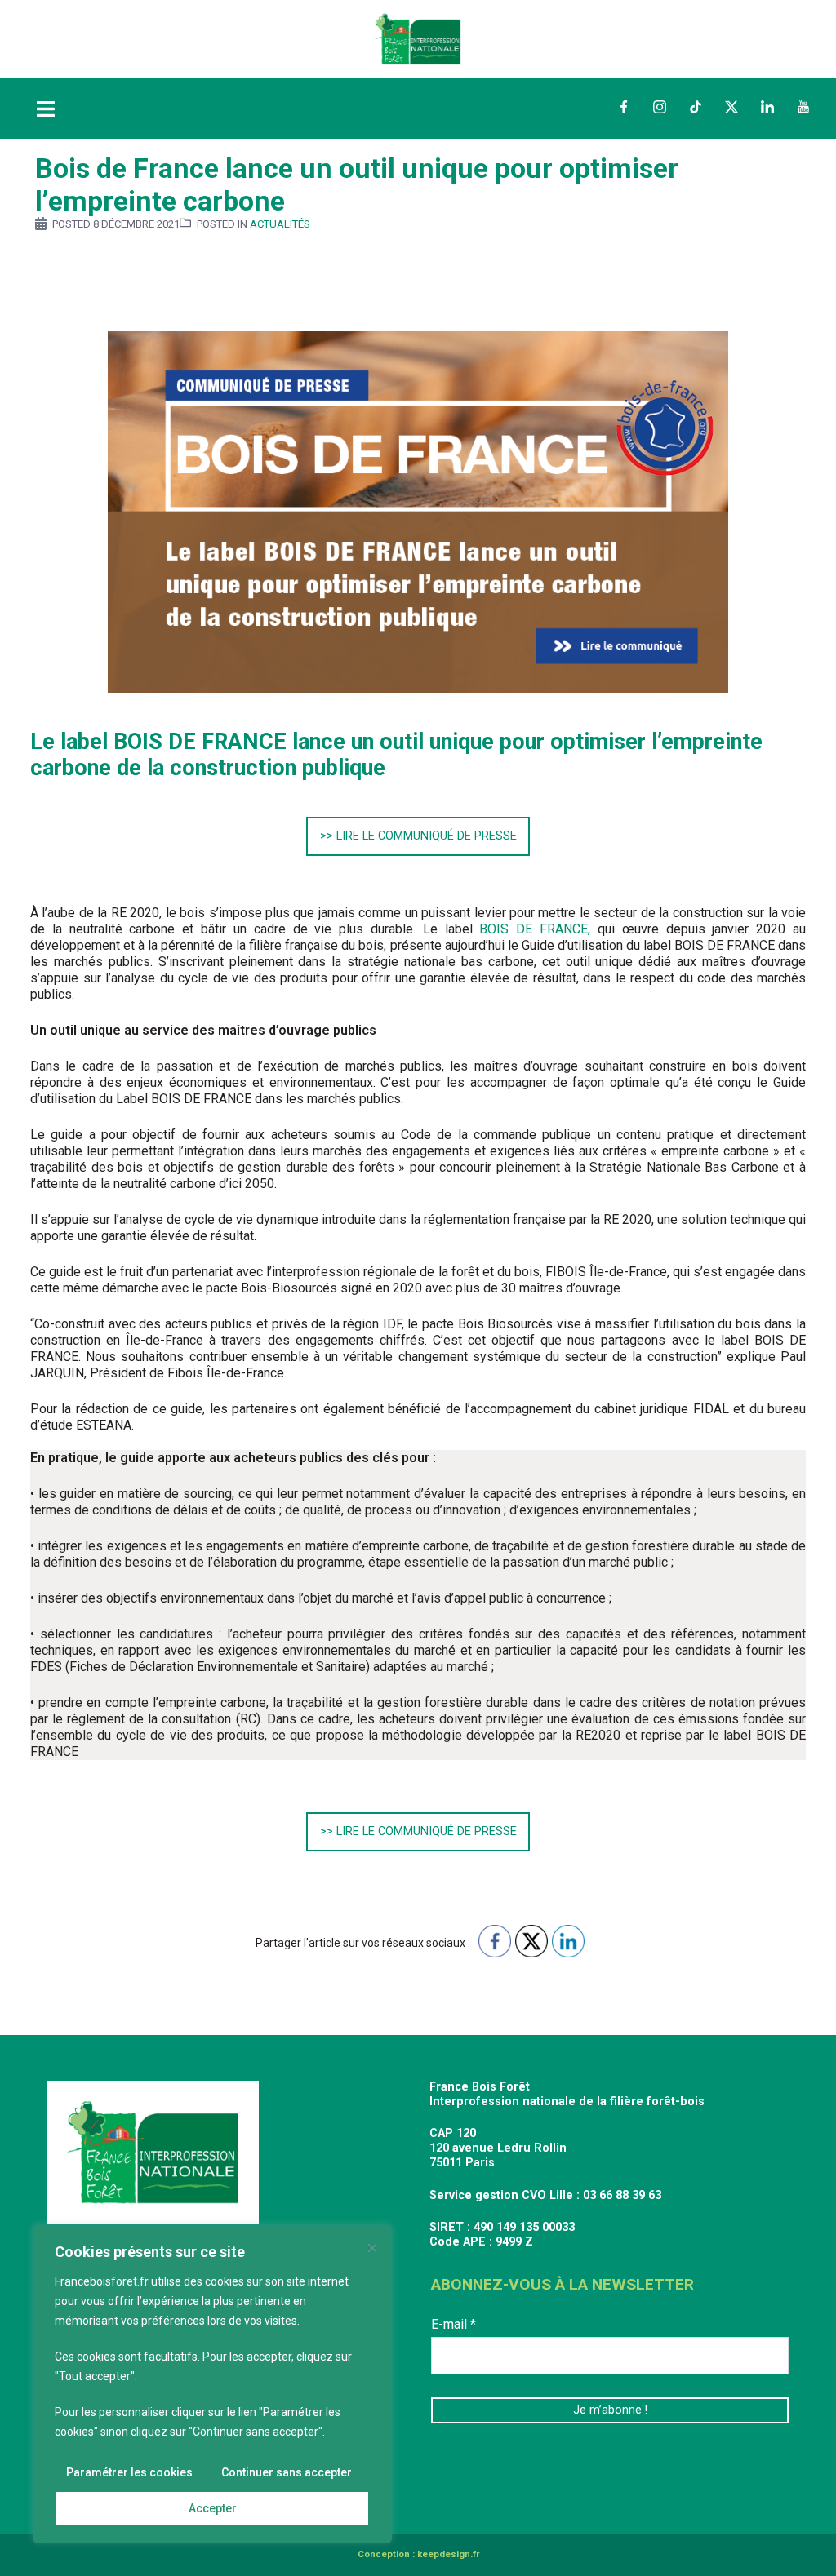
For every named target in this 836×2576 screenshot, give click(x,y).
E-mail (454, 2324)
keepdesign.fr (448, 2554)
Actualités (280, 224)
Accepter (213, 2508)
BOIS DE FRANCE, (535, 929)
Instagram (660, 107)
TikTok (696, 107)
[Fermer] (372, 2248)
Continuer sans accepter (287, 2472)
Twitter (731, 107)
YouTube (803, 107)
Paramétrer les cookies (129, 2472)
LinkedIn (767, 107)
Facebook (624, 107)
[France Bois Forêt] (418, 38)
